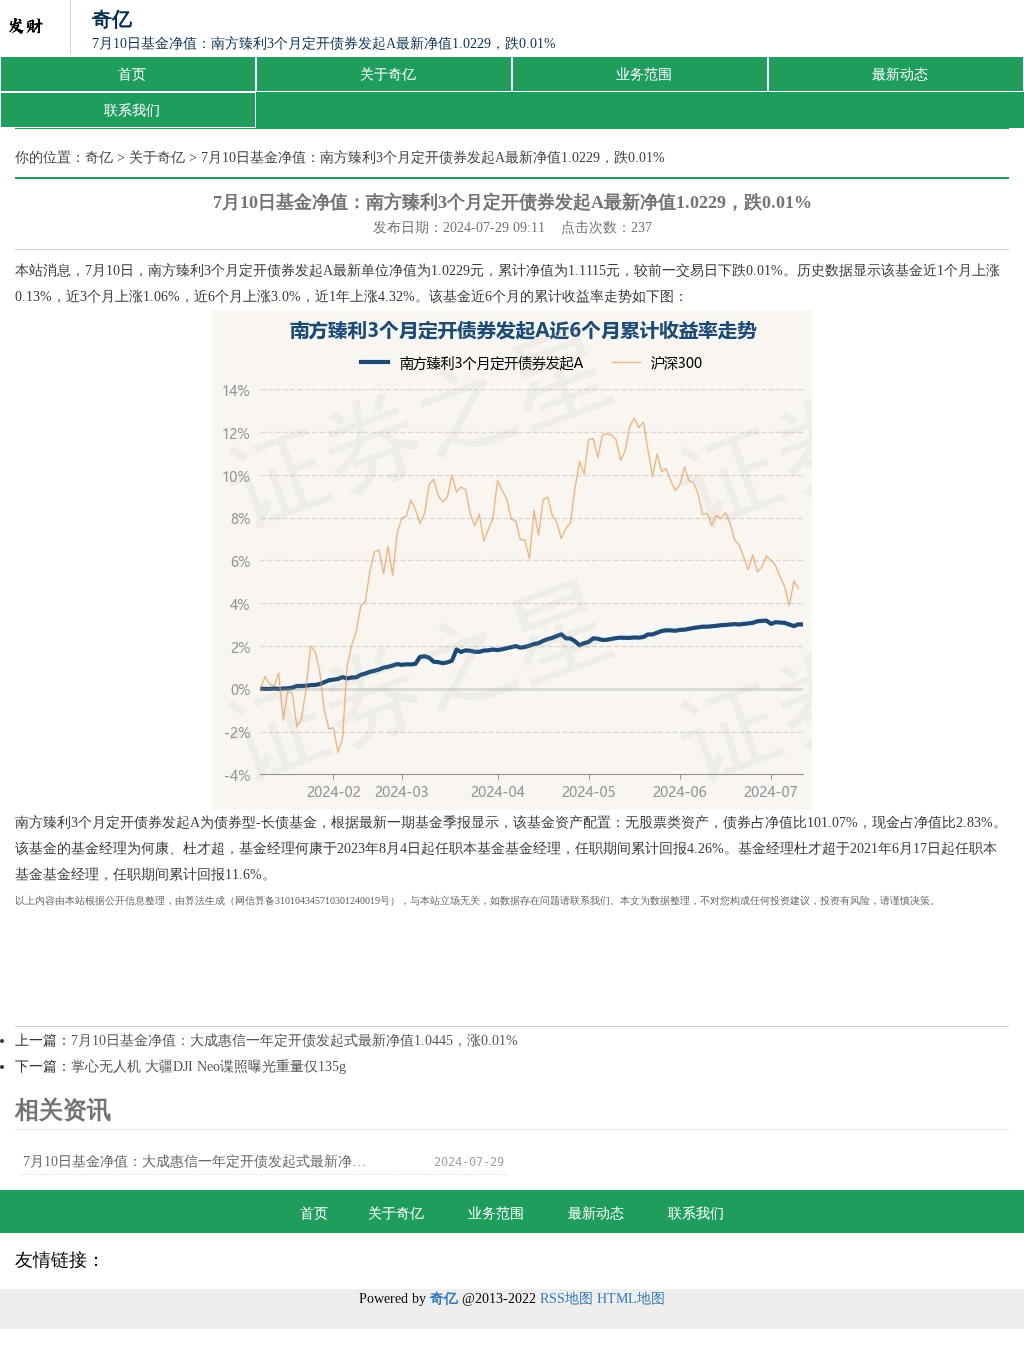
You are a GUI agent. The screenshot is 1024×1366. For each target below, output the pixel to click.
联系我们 (132, 110)
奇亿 (99, 157)
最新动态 (900, 74)
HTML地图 (631, 1298)
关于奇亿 (388, 74)
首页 (132, 74)
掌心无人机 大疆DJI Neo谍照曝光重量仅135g (208, 1066)
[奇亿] (25, 28)
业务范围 (644, 74)
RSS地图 (566, 1298)
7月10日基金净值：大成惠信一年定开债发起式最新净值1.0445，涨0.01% (294, 1040)
